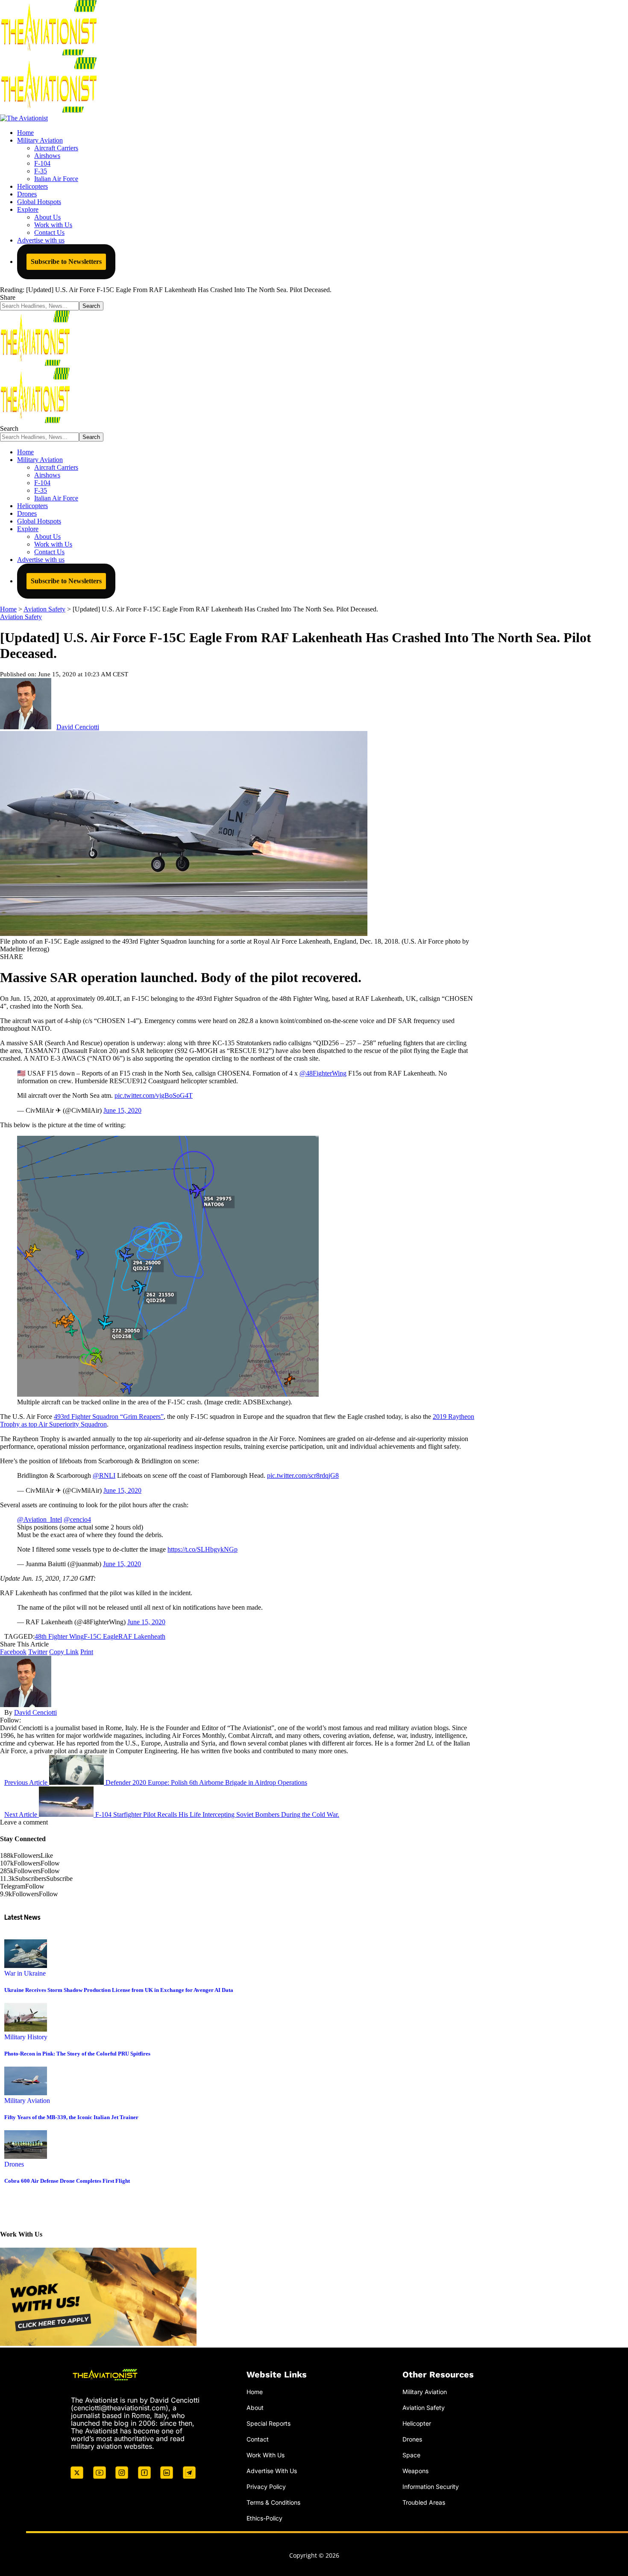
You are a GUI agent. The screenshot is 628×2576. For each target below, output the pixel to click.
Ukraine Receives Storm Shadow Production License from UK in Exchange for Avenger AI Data (119, 1990)
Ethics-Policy (264, 2518)
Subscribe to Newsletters (66, 262)
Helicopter (417, 2423)
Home (255, 2392)
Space (411, 2455)
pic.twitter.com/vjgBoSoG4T (154, 1095)
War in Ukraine (25, 1973)
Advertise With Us (272, 2470)
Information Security (431, 2486)
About (255, 2408)
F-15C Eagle (101, 1636)
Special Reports (269, 2423)
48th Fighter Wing (59, 1636)
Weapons (415, 2470)
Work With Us (266, 2455)
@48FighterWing (323, 1073)
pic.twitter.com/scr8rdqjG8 (303, 1475)
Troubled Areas (424, 2502)
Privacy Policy (266, 2486)
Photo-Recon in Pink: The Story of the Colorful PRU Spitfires (77, 2054)
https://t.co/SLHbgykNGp (202, 1549)
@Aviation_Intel (40, 1519)
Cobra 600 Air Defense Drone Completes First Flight (67, 2181)
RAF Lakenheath (142, 1636)
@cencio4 (77, 1519)
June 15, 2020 (122, 1110)
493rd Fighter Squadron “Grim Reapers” (109, 1417)
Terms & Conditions (273, 2502)
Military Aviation (27, 2101)
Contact (258, 2439)
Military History (26, 2037)
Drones (14, 2164)
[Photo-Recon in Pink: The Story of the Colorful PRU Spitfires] (26, 2029)
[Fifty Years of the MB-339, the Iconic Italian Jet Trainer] (26, 2093)
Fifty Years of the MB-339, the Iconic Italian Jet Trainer (71, 2117)
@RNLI (104, 1475)
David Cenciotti (78, 727)
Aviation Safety (21, 617)
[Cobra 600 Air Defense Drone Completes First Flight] (26, 2156)
